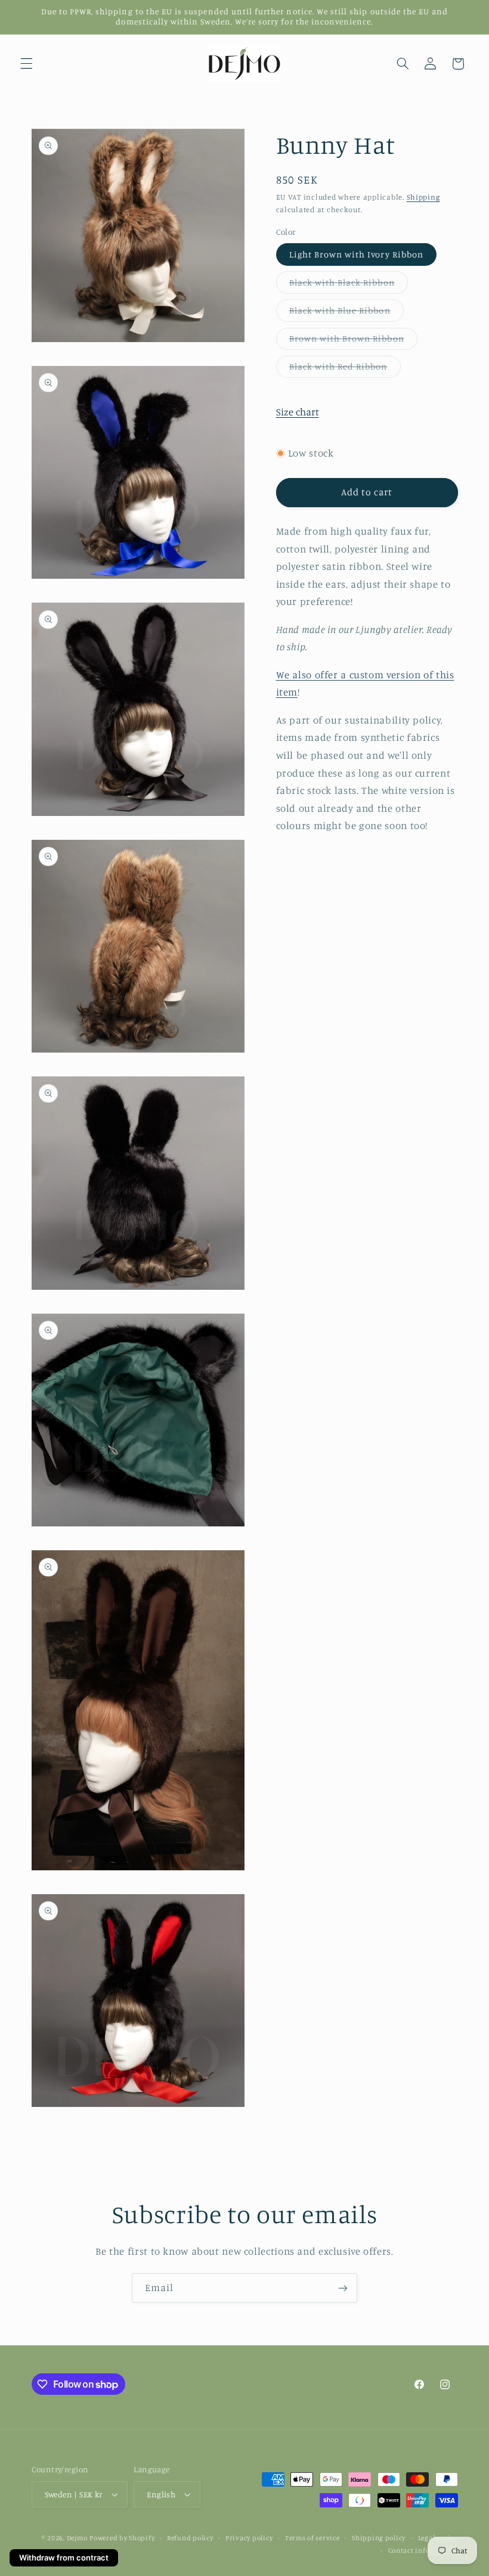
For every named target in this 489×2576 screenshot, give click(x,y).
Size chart (298, 412)
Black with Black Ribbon (349, 285)
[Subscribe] (343, 2288)
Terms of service (312, 2538)
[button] (26, 64)
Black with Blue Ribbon (346, 313)
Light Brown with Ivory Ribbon (356, 254)
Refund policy (190, 2538)
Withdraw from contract (64, 2558)
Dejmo (77, 2538)
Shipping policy (379, 2538)
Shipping (423, 197)
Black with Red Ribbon (345, 369)
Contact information (423, 2550)
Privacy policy (249, 2538)
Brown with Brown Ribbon (353, 341)
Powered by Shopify (122, 2538)
